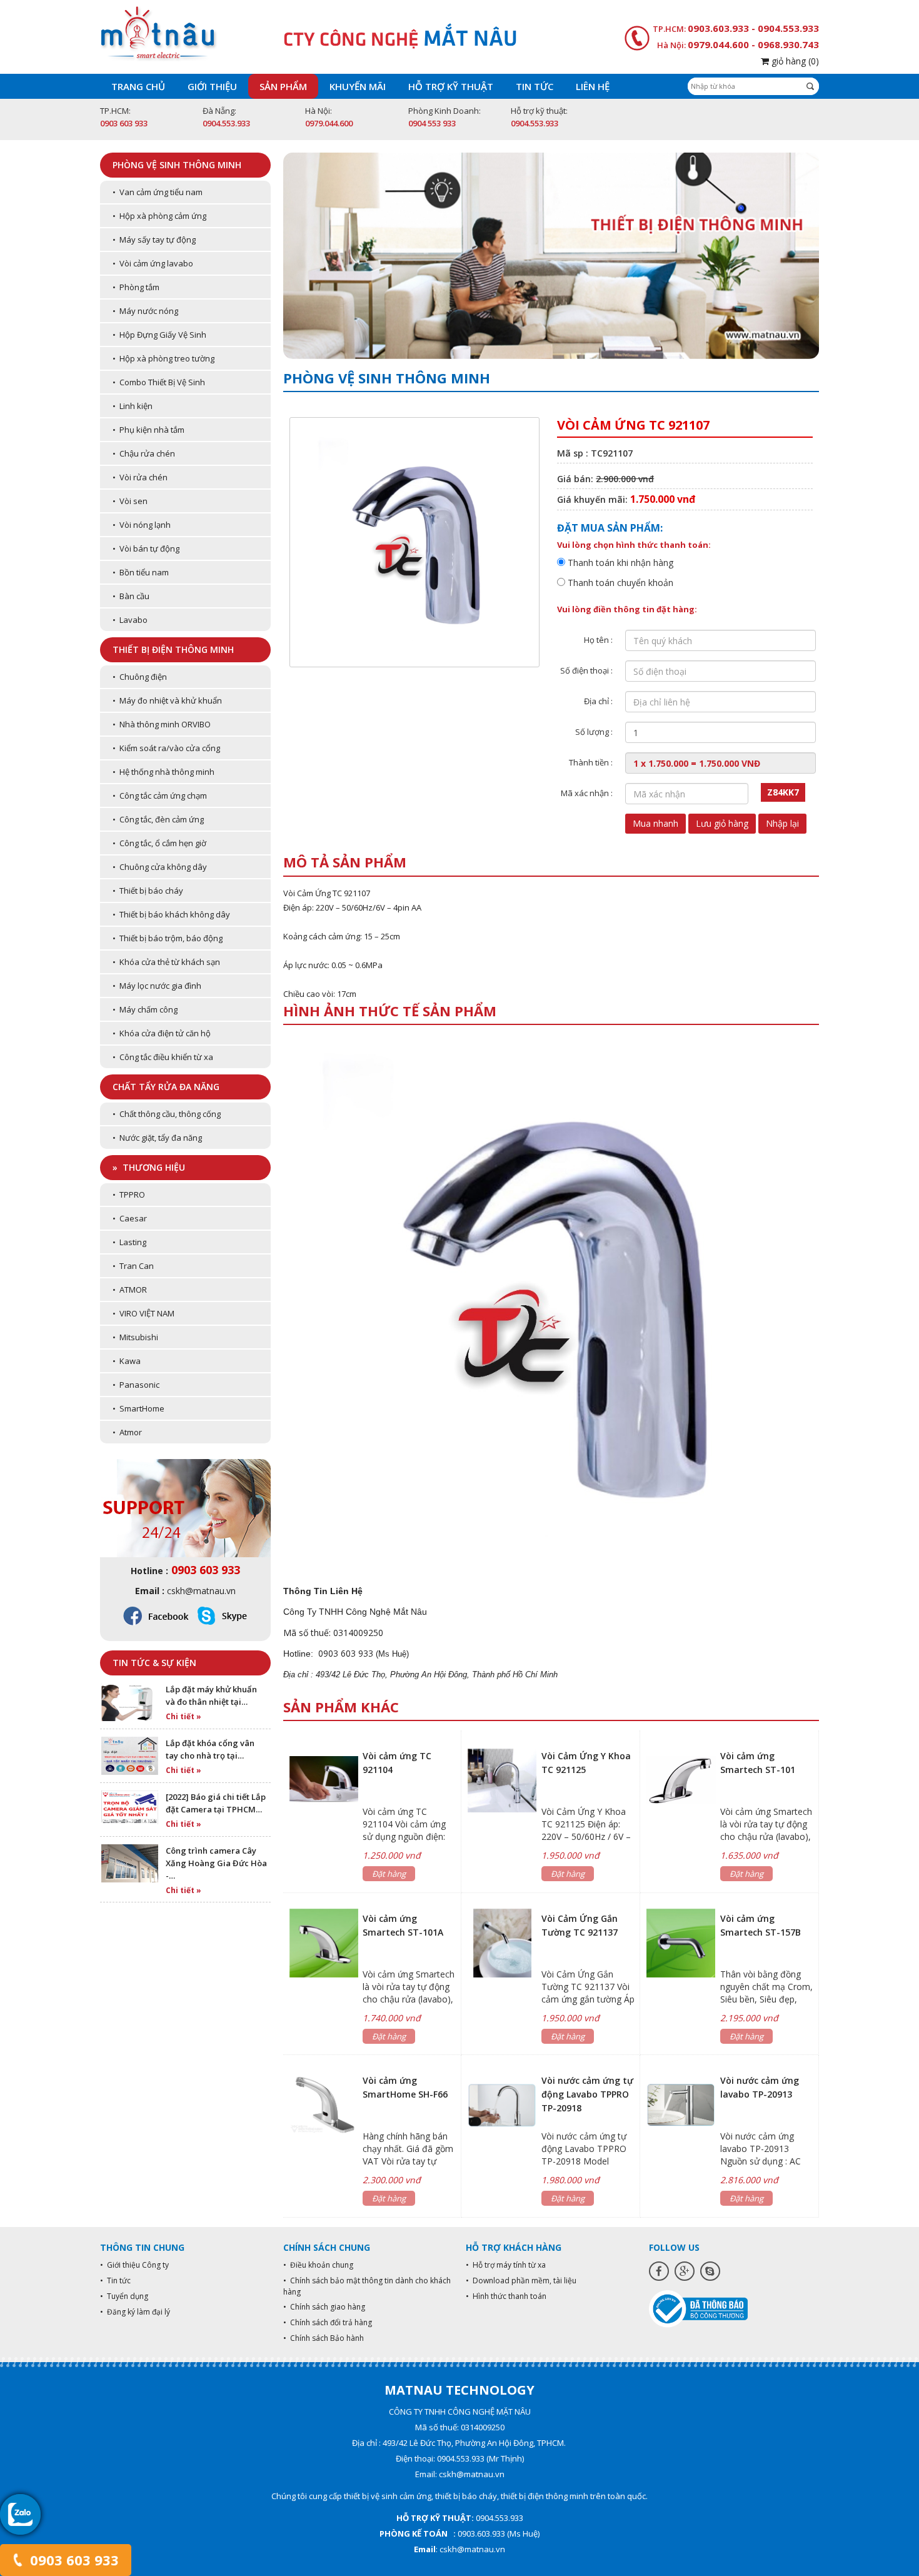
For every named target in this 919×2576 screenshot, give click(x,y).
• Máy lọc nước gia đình (157, 986)
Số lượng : (594, 732)
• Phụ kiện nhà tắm (148, 430)
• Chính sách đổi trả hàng (328, 2322)
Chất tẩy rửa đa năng (166, 1087)
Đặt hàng (389, 1874)
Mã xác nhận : (587, 793)
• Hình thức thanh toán (506, 2296)
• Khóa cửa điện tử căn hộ (162, 1033)
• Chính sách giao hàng (324, 2307)
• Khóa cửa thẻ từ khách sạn (166, 962)
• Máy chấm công (145, 1009)
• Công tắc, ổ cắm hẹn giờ (159, 843)
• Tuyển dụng (124, 2296)
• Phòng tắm (136, 287)
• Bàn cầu (131, 596)
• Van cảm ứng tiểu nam (158, 192)
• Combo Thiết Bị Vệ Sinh (159, 382)
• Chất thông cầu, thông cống (167, 1114)
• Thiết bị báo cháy (148, 891)
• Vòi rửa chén (140, 477)
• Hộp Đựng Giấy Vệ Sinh (159, 335)
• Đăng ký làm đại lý (135, 2312)
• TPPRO (129, 1195)
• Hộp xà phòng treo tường (163, 358)
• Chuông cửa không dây (160, 867)
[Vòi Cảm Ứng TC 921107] (551, 1302)
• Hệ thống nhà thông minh (163, 772)
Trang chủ (138, 86)
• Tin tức (115, 2281)
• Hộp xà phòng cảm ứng (159, 216)
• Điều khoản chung (318, 2265)
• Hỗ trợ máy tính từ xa (506, 2265)
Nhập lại (782, 823)
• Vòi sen (130, 501)
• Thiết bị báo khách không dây (171, 914)
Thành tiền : (591, 762)
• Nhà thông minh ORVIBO (162, 724)
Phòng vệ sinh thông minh (177, 165)
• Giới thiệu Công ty (134, 2265)
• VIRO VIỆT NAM (143, 1313)
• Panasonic (136, 1385)
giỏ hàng (794, 61)
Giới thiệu (212, 86)
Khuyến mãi (358, 86)
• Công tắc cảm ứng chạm (160, 796)
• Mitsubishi (135, 1337)
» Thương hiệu (149, 1167)
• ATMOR (130, 1290)
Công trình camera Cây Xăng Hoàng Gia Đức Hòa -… (216, 1863)
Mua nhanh (655, 823)
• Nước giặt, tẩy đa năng (157, 1138)
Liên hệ (593, 86)
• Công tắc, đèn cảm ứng (158, 819)
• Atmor (127, 1432)
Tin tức (535, 86)
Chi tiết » (183, 1716)
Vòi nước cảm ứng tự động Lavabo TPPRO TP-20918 (587, 2094)
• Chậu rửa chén (144, 453)
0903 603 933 (73, 2560)
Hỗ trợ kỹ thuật (451, 86)
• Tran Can (133, 1266)
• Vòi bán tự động (146, 548)
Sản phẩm (283, 86)
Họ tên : (598, 640)
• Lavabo (130, 620)
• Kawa (127, 1361)
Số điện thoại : (586, 670)
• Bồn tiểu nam (141, 572)
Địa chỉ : (598, 701)
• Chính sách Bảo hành (324, 2338)
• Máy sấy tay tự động (154, 240)
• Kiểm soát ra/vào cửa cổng (166, 748)
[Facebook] (659, 2271)
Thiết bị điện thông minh (173, 649)
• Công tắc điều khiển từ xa (163, 1057)
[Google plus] (685, 2271)
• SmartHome (138, 1408)
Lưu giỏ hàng (722, 823)
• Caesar (130, 1218)
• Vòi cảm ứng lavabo (153, 263)
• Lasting (129, 1242)
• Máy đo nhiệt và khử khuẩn (167, 700)
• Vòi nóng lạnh (142, 525)
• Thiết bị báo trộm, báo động (168, 938)
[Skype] (710, 2271)
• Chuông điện (140, 677)
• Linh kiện (133, 406)
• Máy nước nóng (145, 311)
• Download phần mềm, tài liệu (521, 2281)
